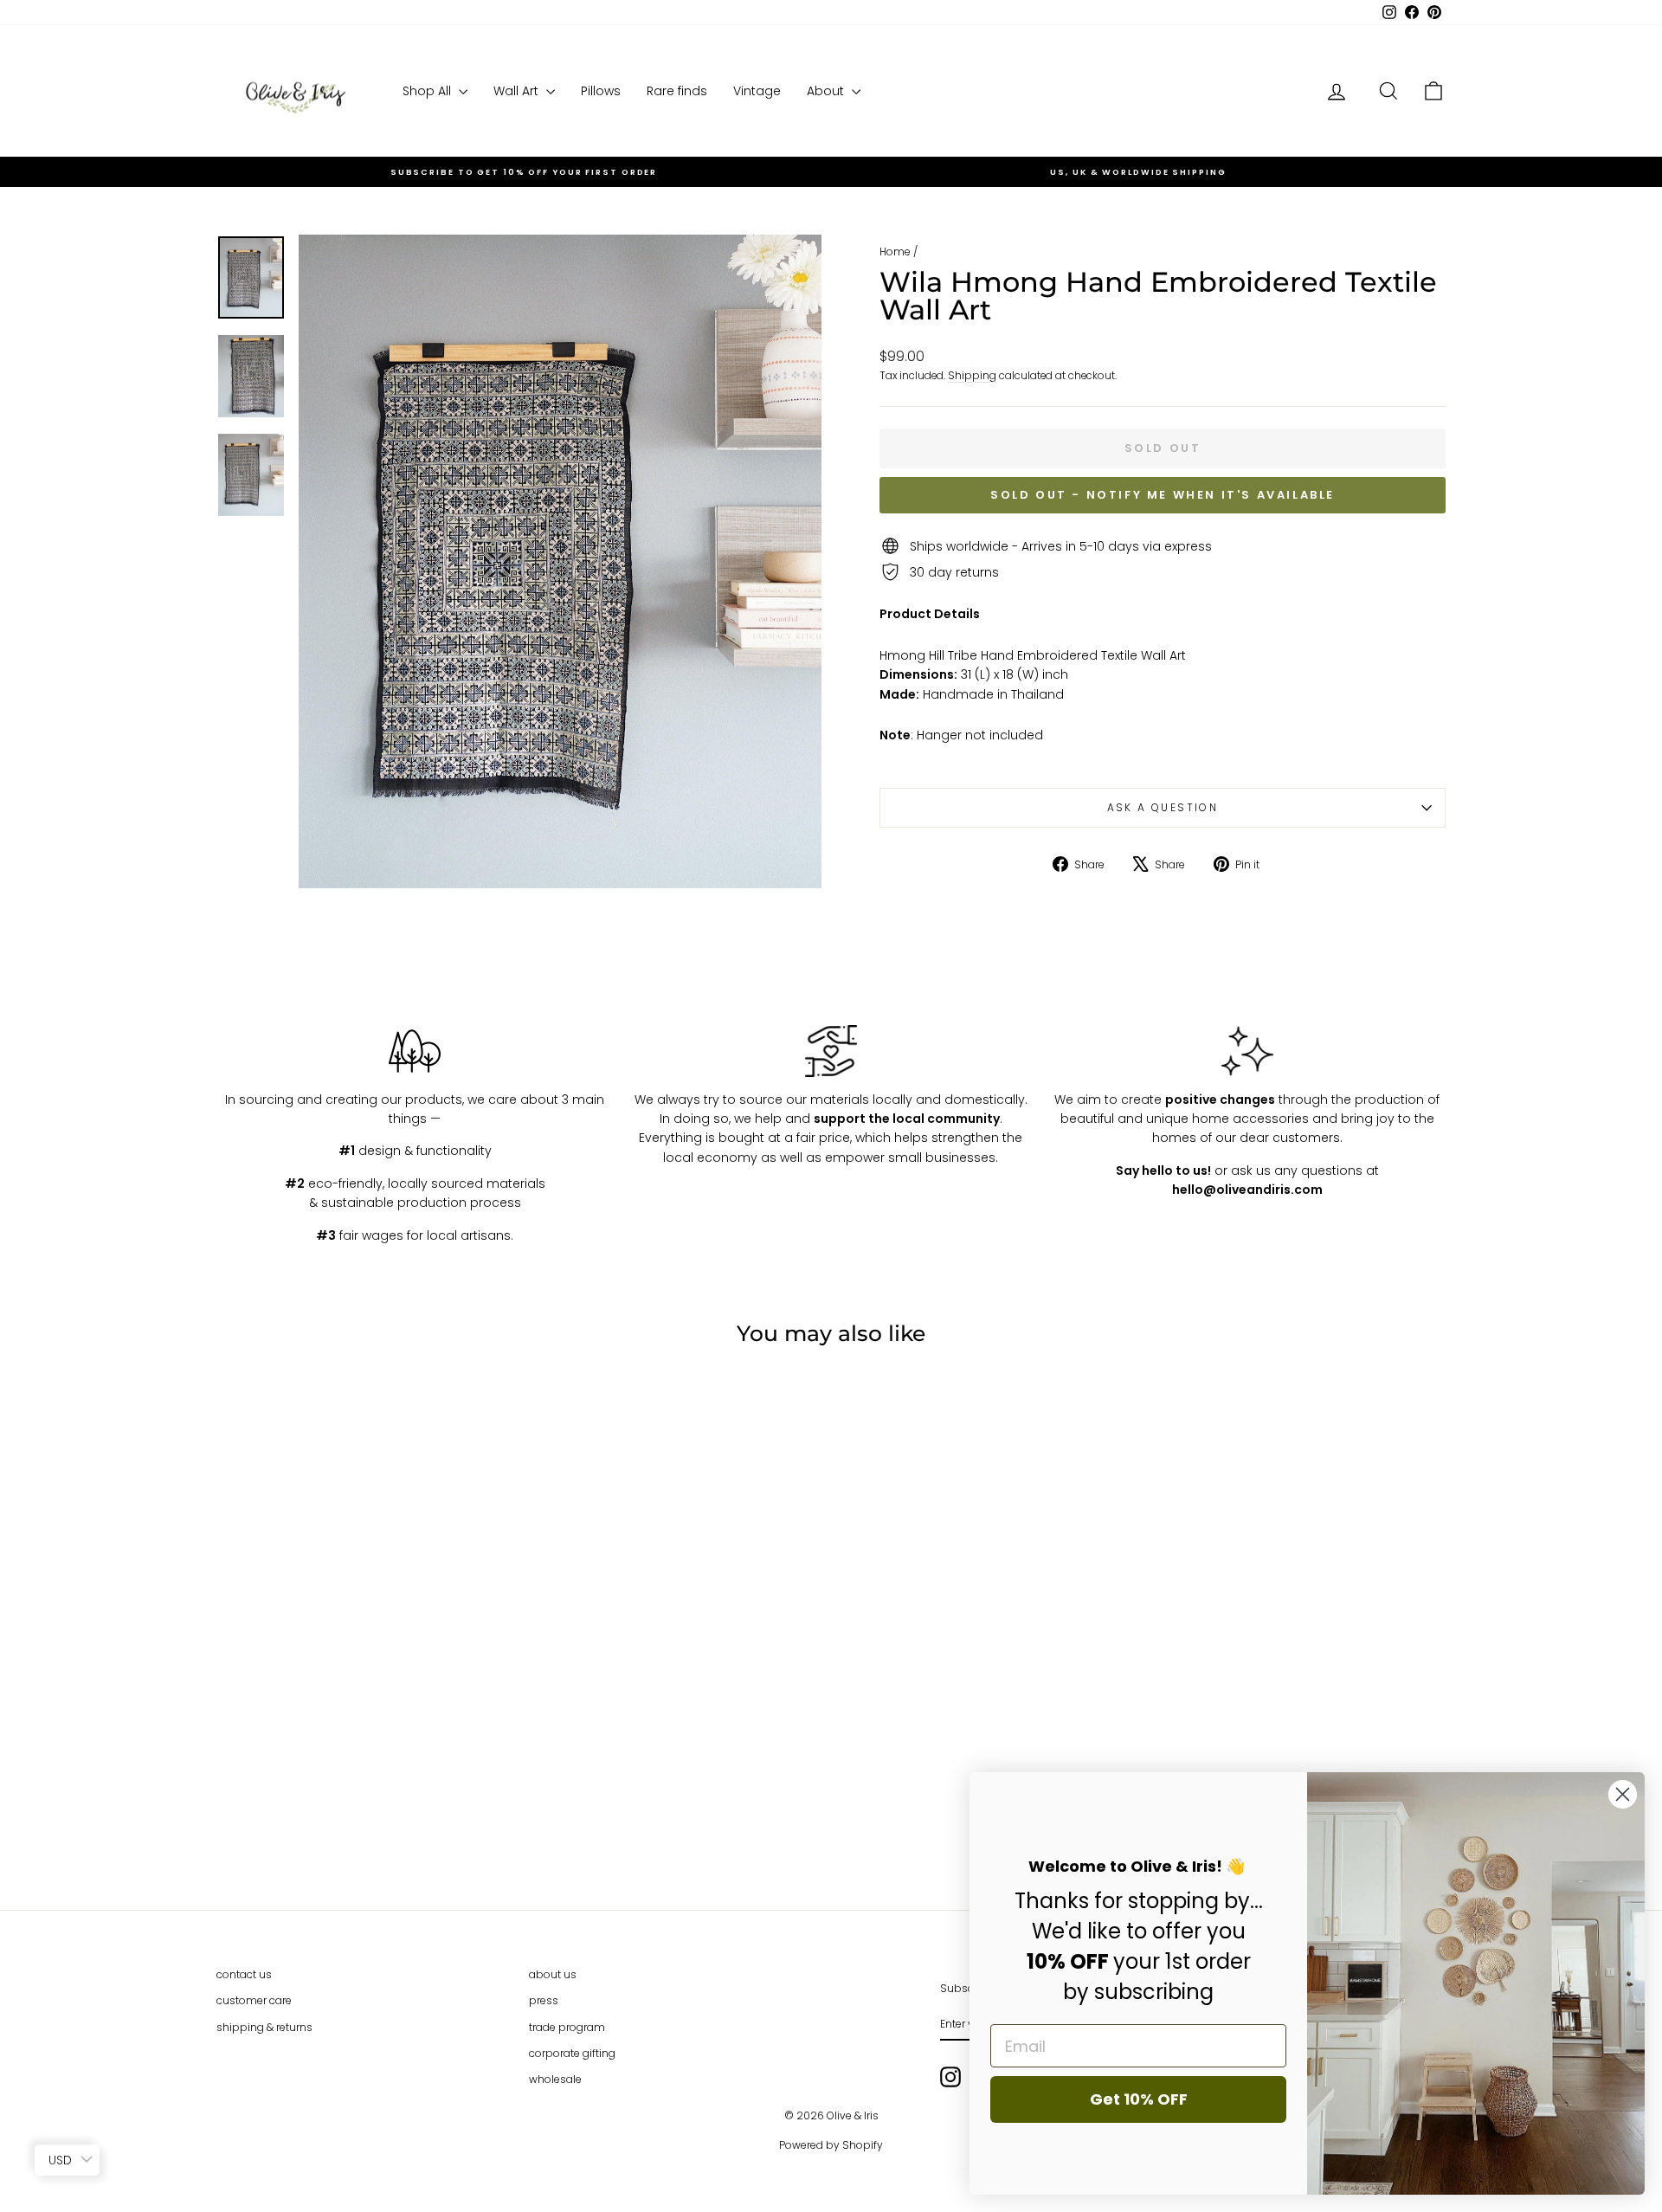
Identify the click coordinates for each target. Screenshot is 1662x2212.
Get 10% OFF (1139, 2099)
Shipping (972, 376)
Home (895, 252)
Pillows (601, 91)
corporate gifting (572, 2053)
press (544, 2000)
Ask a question (1163, 807)
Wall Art (518, 91)
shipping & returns (264, 2027)
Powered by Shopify (831, 2145)
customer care (254, 2000)
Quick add (363, 1736)
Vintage (757, 91)
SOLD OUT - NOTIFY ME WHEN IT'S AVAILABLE (1163, 495)
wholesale (555, 2079)
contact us (244, 1974)
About (827, 91)
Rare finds (677, 91)
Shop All (428, 91)
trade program (567, 2027)
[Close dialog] (1623, 1794)
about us (553, 1974)
